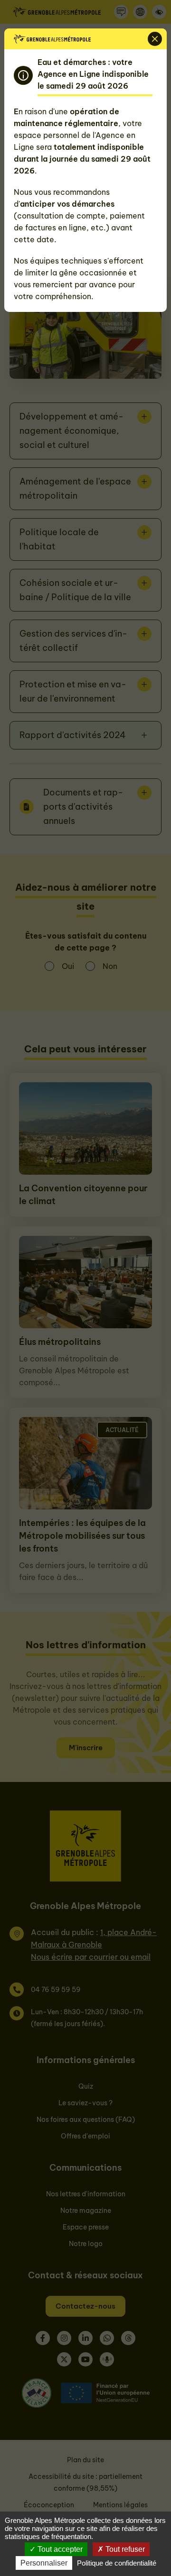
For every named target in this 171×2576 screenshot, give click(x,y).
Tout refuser (124, 2549)
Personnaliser (44, 2563)
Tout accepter (59, 2549)
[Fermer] (155, 39)
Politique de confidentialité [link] (117, 2563)
